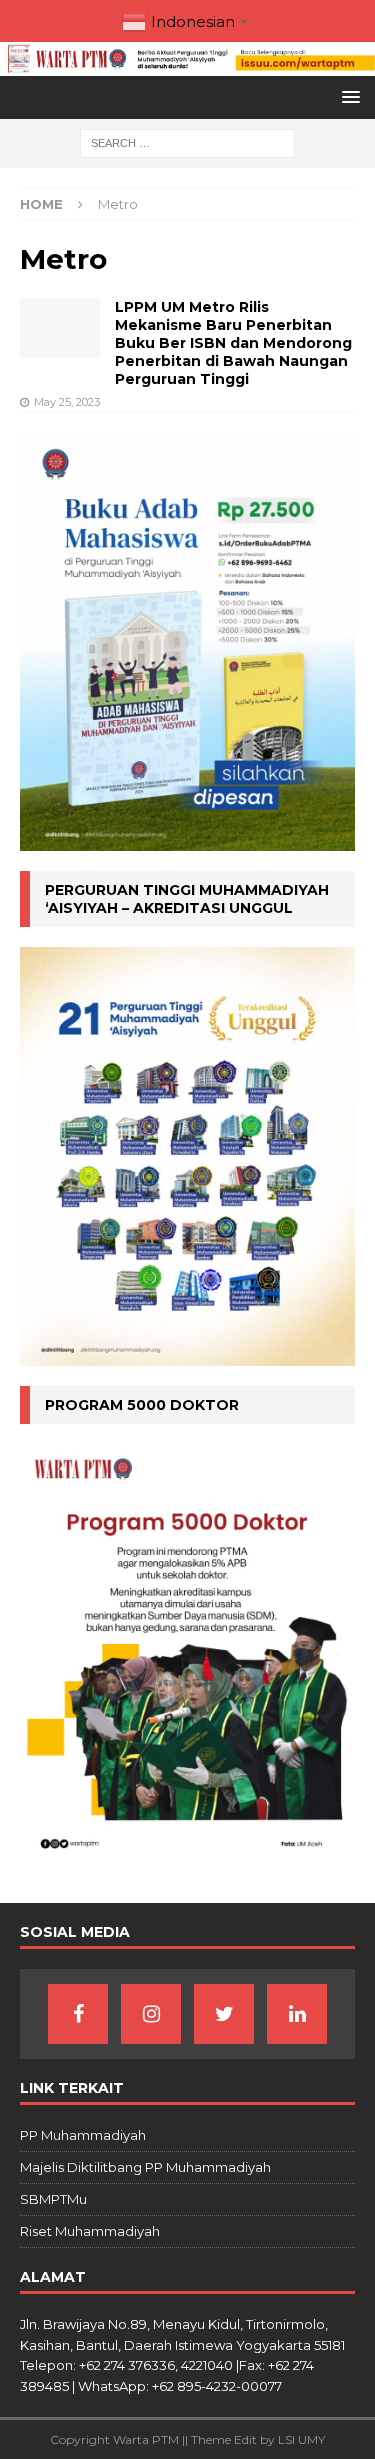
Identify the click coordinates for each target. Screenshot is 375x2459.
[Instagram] (151, 2014)
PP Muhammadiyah (83, 2135)
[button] (347, 96)
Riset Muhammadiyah (90, 2231)
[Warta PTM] (187, 65)
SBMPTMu (53, 2199)
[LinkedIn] (297, 2014)
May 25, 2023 (67, 402)
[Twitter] (224, 2014)
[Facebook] (78, 2014)
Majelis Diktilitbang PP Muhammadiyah (145, 2167)
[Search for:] (187, 143)
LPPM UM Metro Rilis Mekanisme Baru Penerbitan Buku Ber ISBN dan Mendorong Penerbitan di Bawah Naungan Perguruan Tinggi (233, 343)
